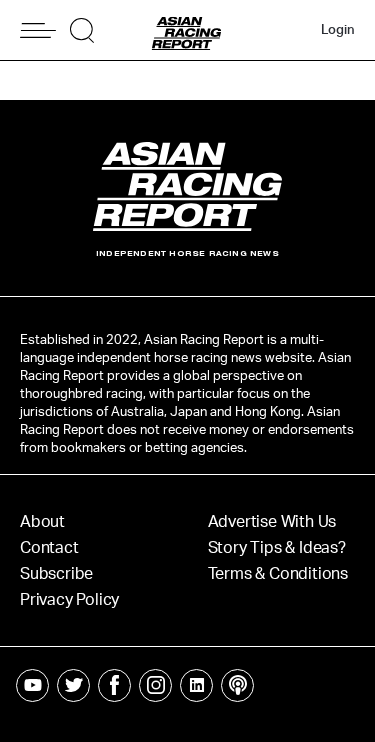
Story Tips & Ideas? (277, 548)
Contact (49, 548)
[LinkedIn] (196, 685)
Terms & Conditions (278, 574)
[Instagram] (155, 685)
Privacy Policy (69, 600)
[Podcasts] (237, 685)
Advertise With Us (272, 522)
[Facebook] (114, 685)
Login (338, 30)
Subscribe (56, 574)
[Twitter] (73, 685)
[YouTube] (32, 685)
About (42, 522)
